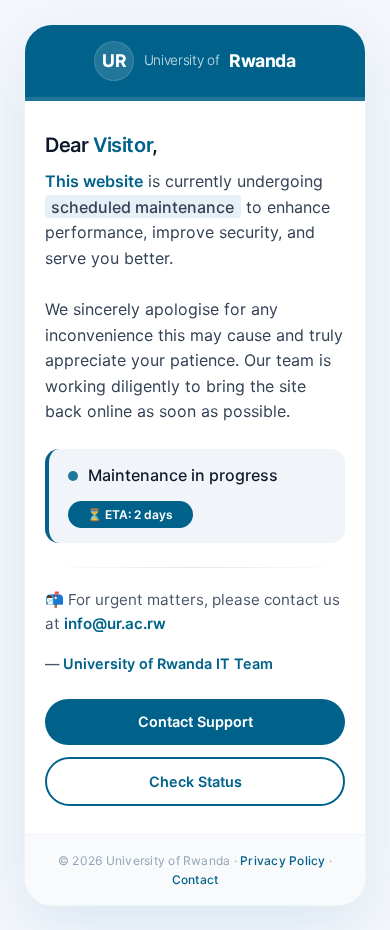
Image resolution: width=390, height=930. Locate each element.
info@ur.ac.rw (115, 623)
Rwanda (199, 60)
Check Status (195, 781)
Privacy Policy (282, 860)
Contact (195, 879)
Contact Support (195, 721)
